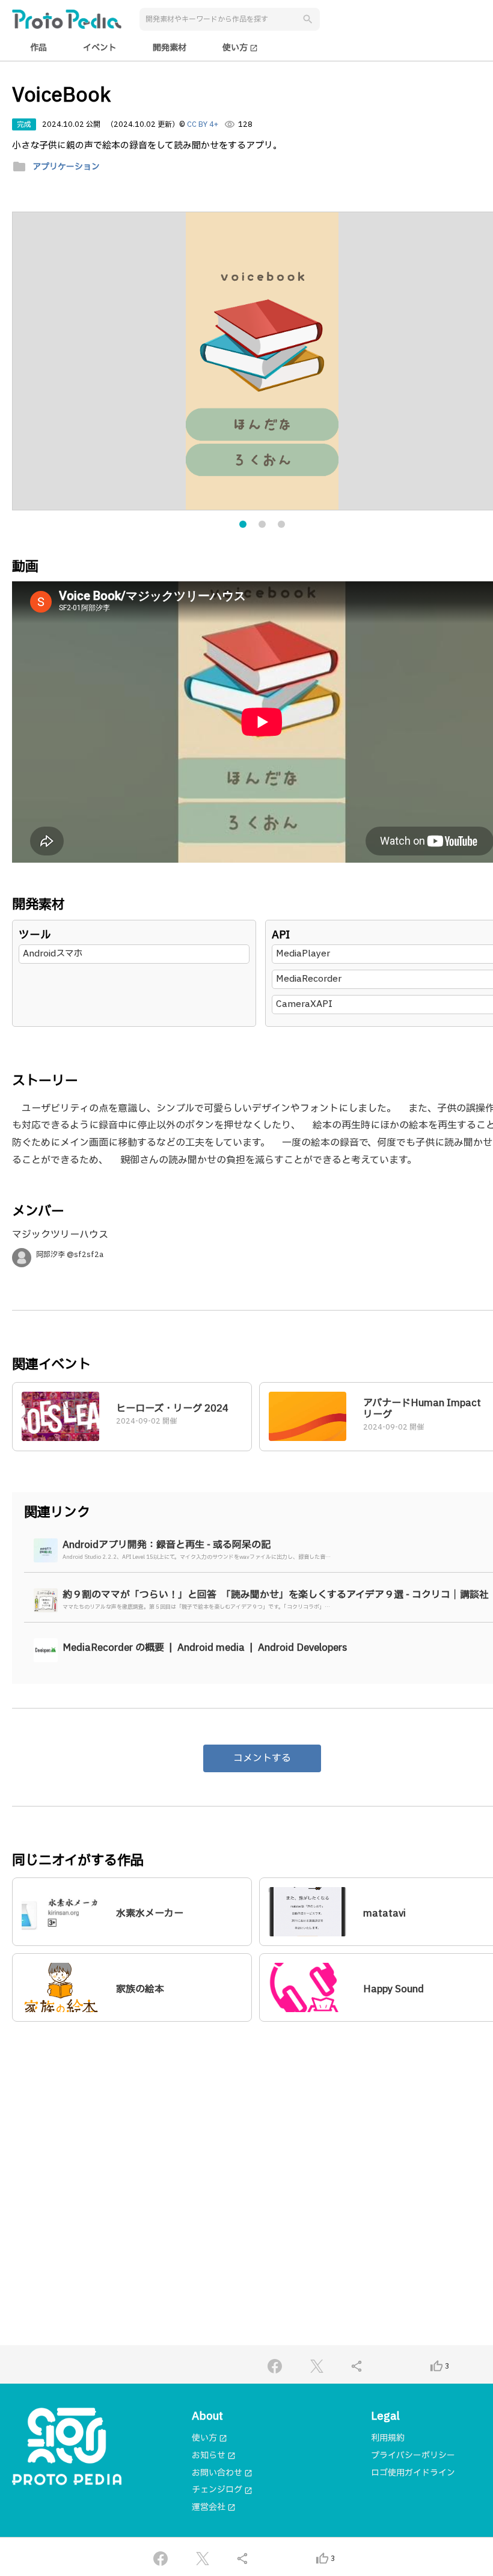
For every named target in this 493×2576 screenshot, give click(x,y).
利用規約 (388, 2438)
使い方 (240, 48)
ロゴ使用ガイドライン (413, 2473)
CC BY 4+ (203, 124)
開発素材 (170, 48)
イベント (100, 48)
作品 (38, 48)
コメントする (262, 1758)
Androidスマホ (53, 954)
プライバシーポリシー (413, 2455)
